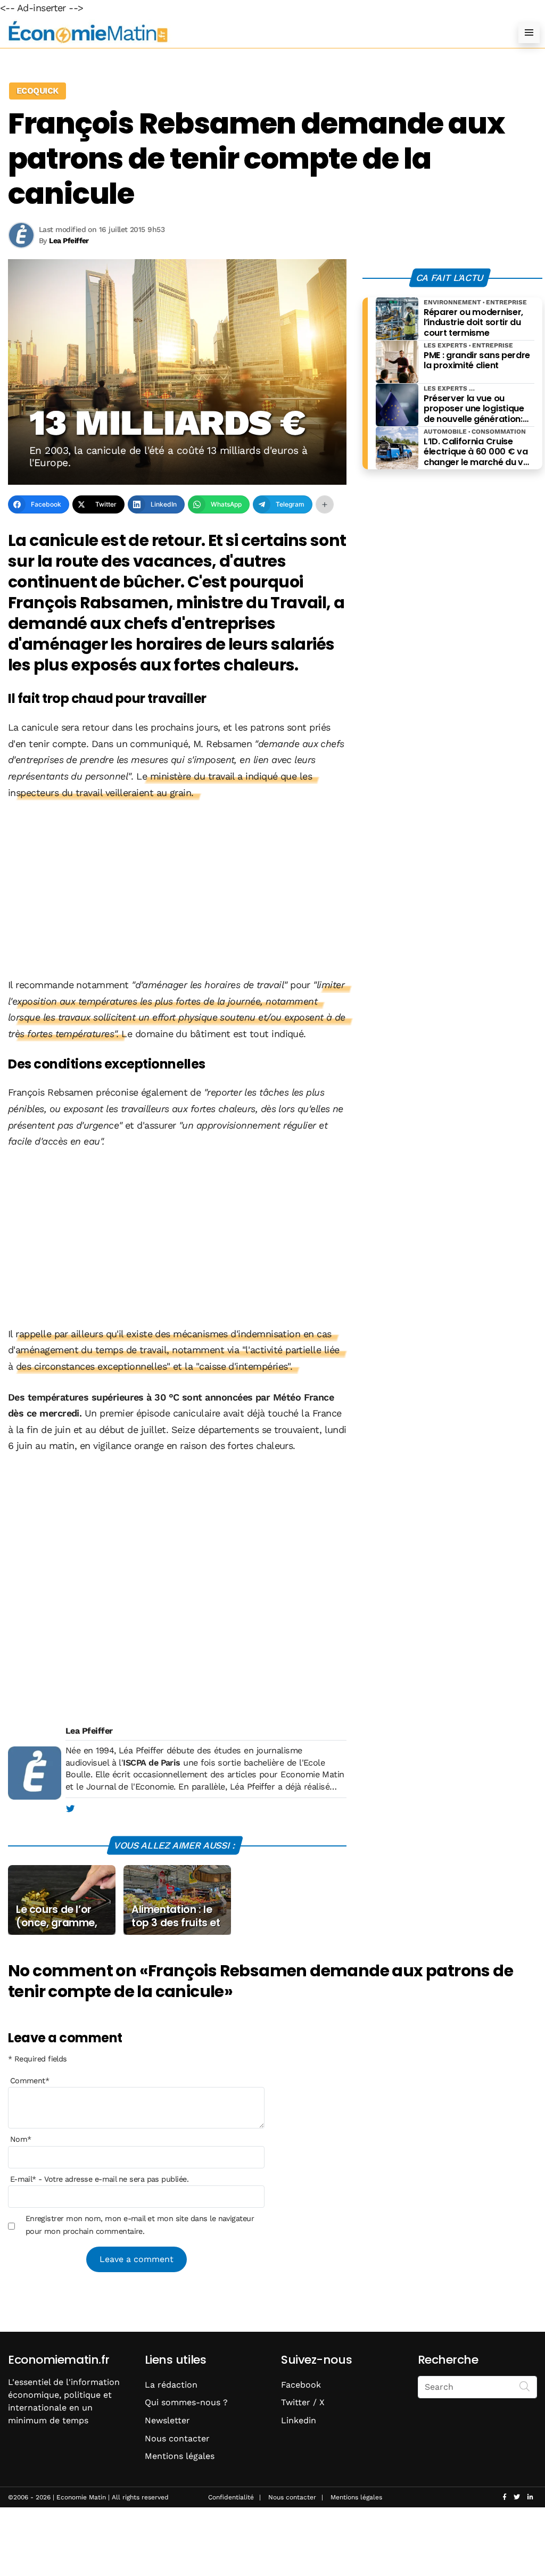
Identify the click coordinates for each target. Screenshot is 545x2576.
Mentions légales (180, 2456)
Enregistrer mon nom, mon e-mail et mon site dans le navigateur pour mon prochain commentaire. (140, 2225)
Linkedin (299, 2420)
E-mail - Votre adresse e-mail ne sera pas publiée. (99, 2179)
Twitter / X (303, 2402)
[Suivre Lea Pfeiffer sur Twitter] (70, 1809)
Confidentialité (231, 2497)
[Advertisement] (177, 890)
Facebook (301, 2385)
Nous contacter (177, 2438)
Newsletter (167, 2420)
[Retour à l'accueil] (251, 32)
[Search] (525, 2386)
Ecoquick (38, 91)
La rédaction (171, 2385)
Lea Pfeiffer (89, 1731)
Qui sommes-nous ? (186, 2402)
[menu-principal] (529, 32)
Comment (30, 2081)
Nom (21, 2139)
